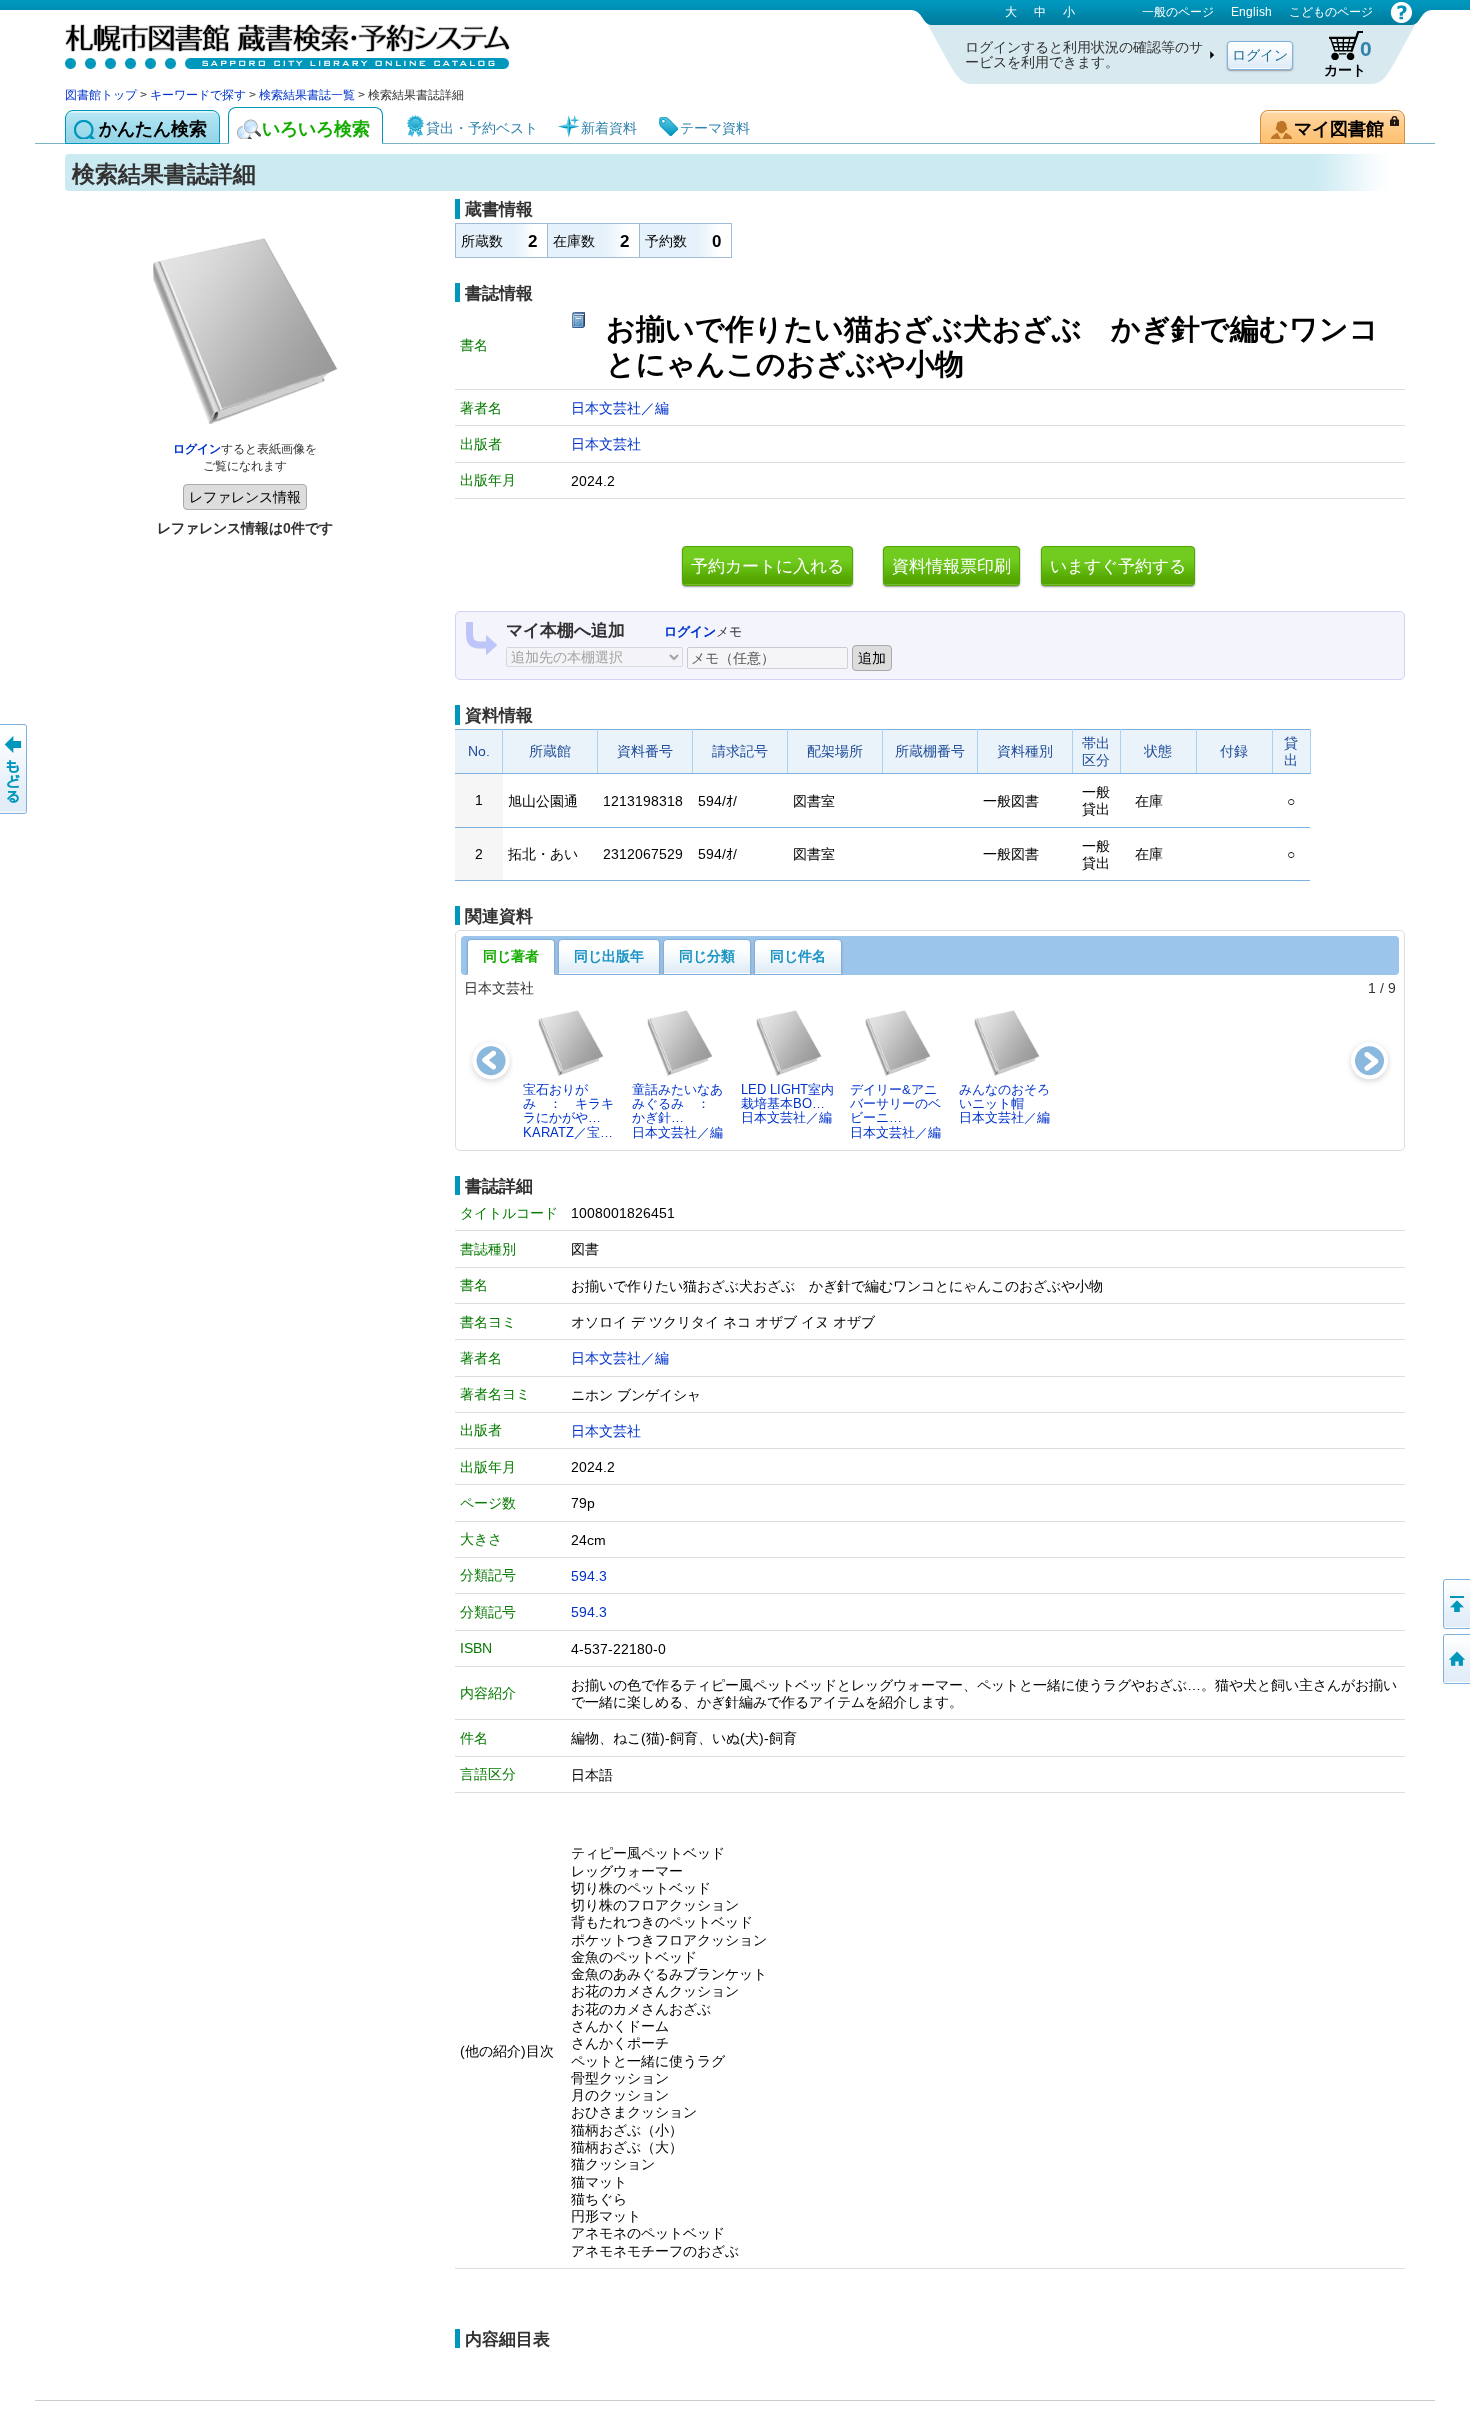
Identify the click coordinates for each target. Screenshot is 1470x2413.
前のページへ (15, 769)
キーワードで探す (198, 95)
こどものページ (1331, 12)
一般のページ (1178, 12)
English (1251, 12)
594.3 (589, 1576)
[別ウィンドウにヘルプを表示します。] (1401, 12)
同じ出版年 (609, 956)
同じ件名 (798, 956)
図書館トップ (101, 95)
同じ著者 (511, 956)
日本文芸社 (606, 444)
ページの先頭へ (1455, 1604)
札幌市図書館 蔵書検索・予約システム (275, 42)
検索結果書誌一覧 (307, 95)
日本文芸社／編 (620, 408)
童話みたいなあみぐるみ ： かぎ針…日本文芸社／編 (677, 1111)
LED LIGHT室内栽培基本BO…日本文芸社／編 (787, 1104)
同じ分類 (707, 956)
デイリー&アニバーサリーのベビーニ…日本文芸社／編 (895, 1111)
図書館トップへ (1455, 1659)
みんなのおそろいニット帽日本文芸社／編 (1004, 1104)
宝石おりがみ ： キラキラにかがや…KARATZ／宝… (568, 1111)
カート (1348, 57)
